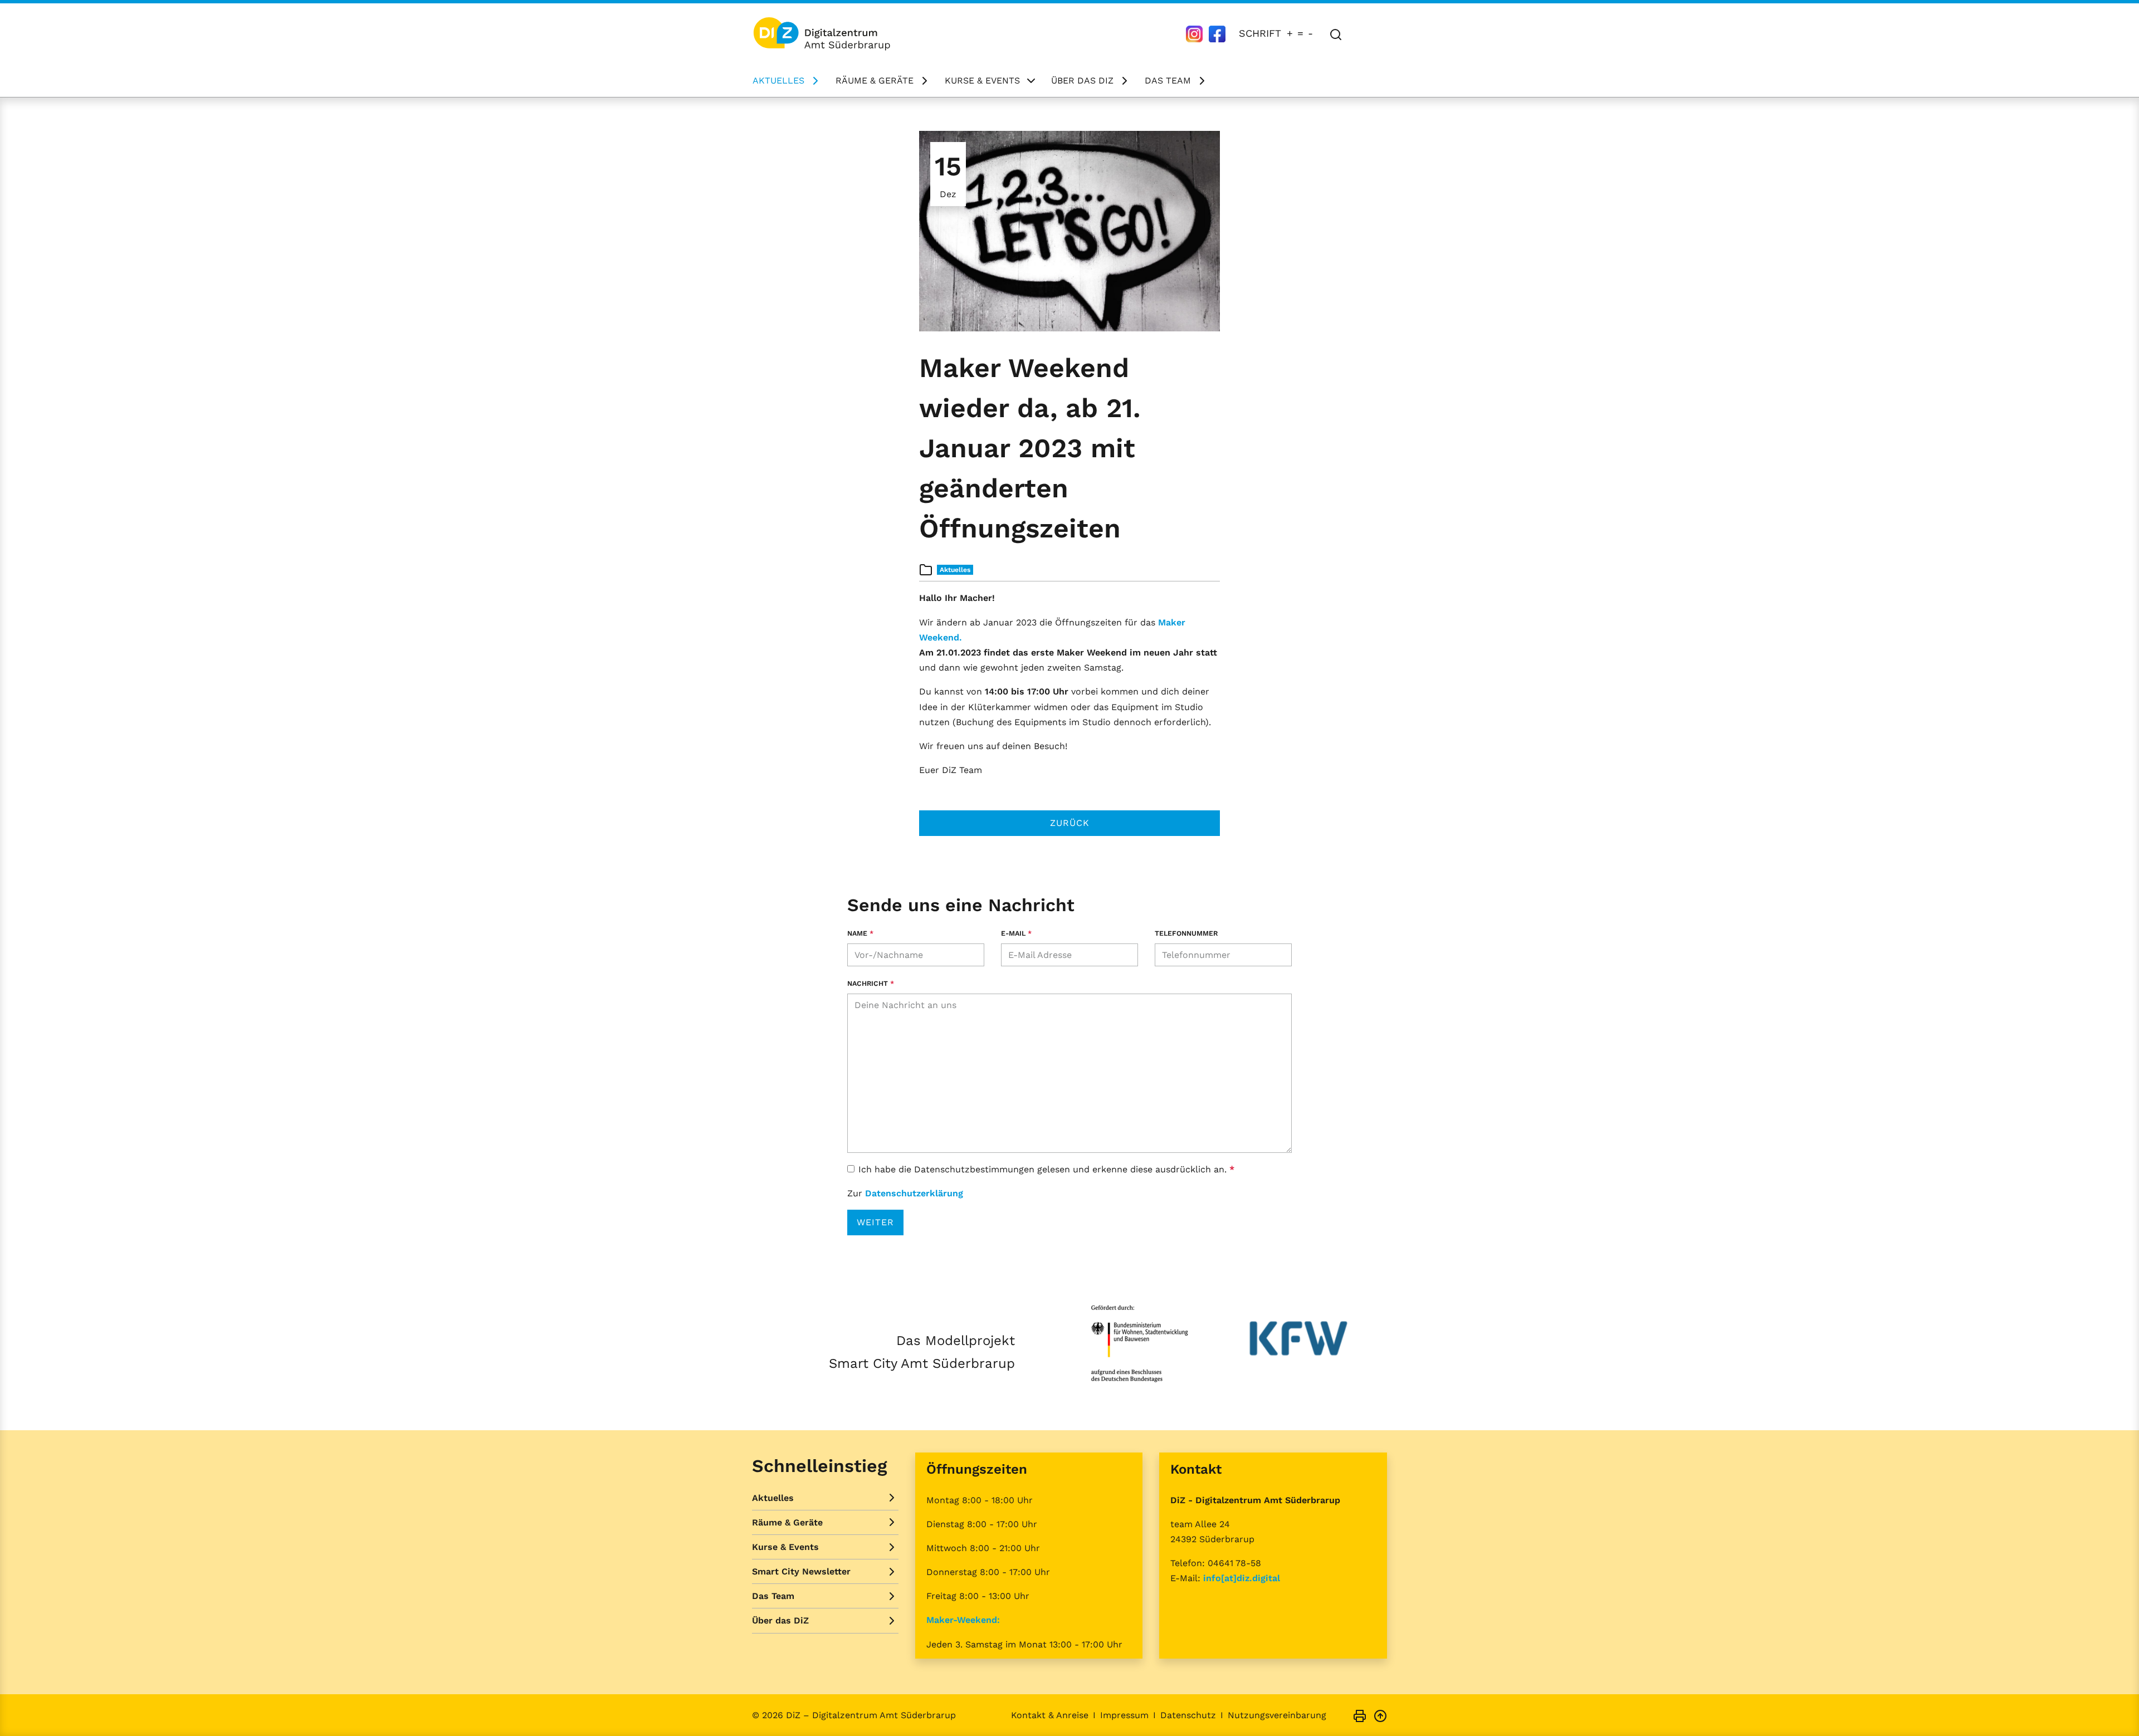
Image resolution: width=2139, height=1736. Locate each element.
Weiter (875, 1222)
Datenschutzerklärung (914, 1193)
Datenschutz (1188, 1715)
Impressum (1124, 1715)
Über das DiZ (1082, 80)
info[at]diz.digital (1242, 1578)
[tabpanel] (1069, 231)
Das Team (1168, 80)
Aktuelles (778, 80)
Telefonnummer (1186, 933)
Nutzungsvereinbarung (1277, 1715)
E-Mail (1016, 933)
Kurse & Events (982, 80)
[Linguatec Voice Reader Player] (1371, 33)
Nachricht (871, 983)
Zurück (1070, 823)
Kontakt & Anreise (1050, 1715)
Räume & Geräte (875, 80)
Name (860, 933)
